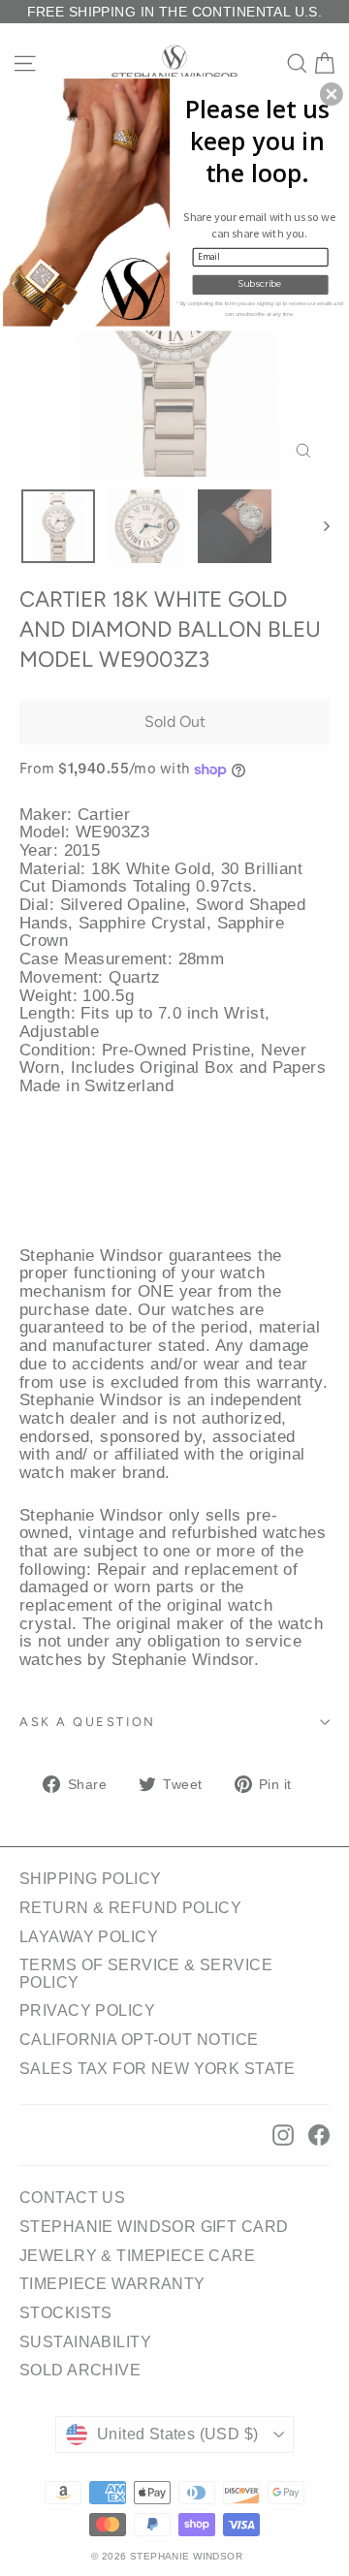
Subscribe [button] (260, 284)
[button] (332, 94)
